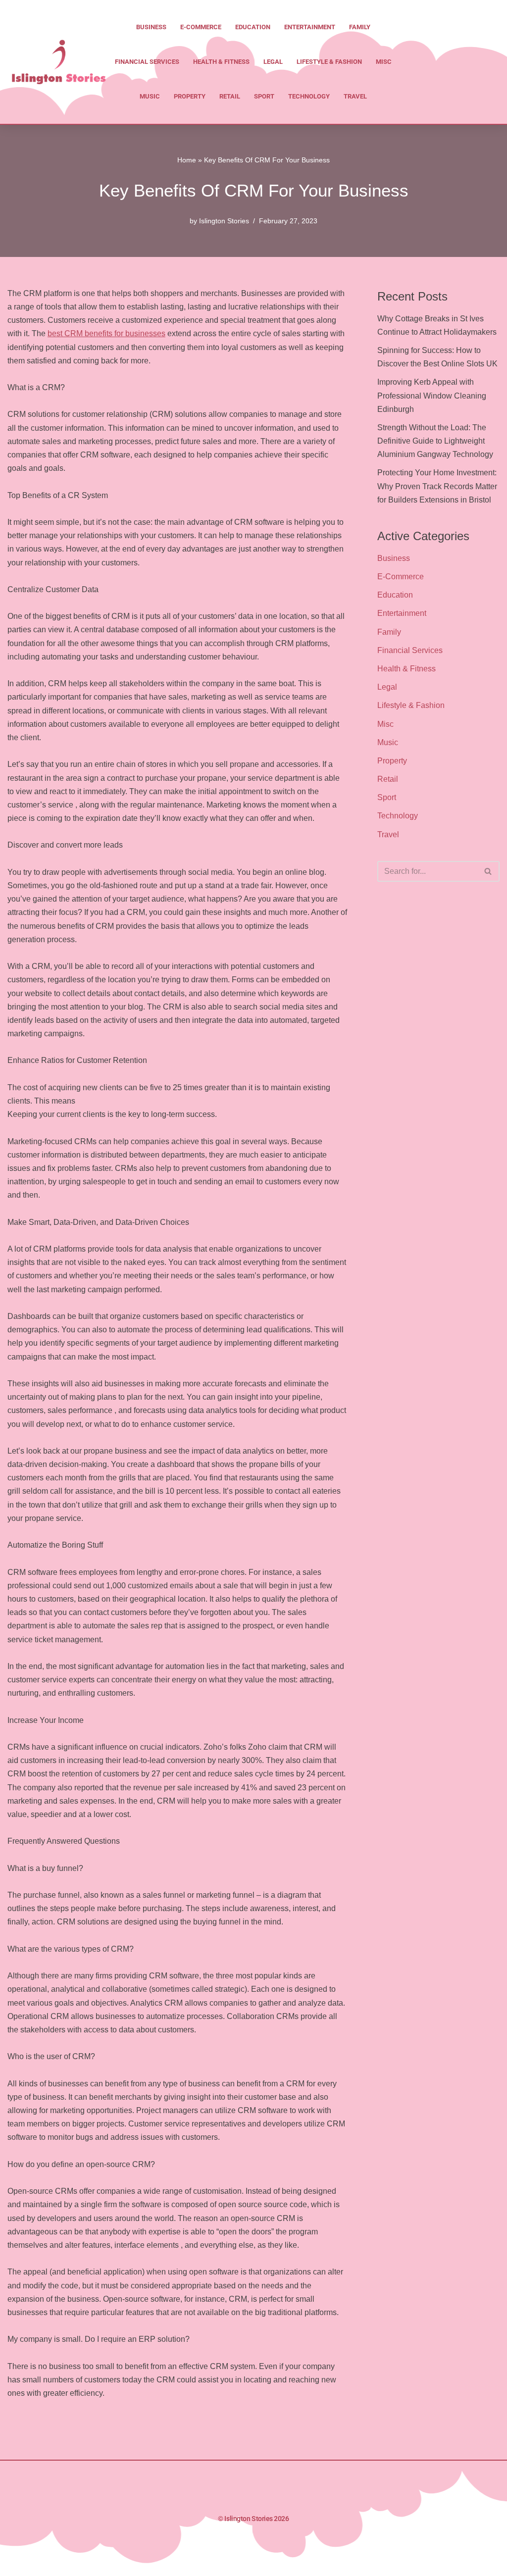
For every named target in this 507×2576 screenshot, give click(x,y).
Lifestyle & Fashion (329, 62)
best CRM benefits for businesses (106, 333)
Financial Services (147, 62)
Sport (264, 96)
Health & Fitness (221, 62)
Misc (384, 62)
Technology (309, 96)
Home (187, 160)
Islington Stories (224, 221)
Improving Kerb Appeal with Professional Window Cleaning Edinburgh (432, 395)
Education (253, 27)
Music (150, 96)
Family (360, 27)
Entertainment (310, 27)
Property (190, 96)
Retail (230, 96)
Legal (273, 62)
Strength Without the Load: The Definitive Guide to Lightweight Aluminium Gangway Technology (435, 441)
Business (151, 27)
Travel (355, 96)
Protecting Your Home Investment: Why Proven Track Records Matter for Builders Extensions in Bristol (437, 486)
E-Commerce (201, 27)
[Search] (488, 871)
